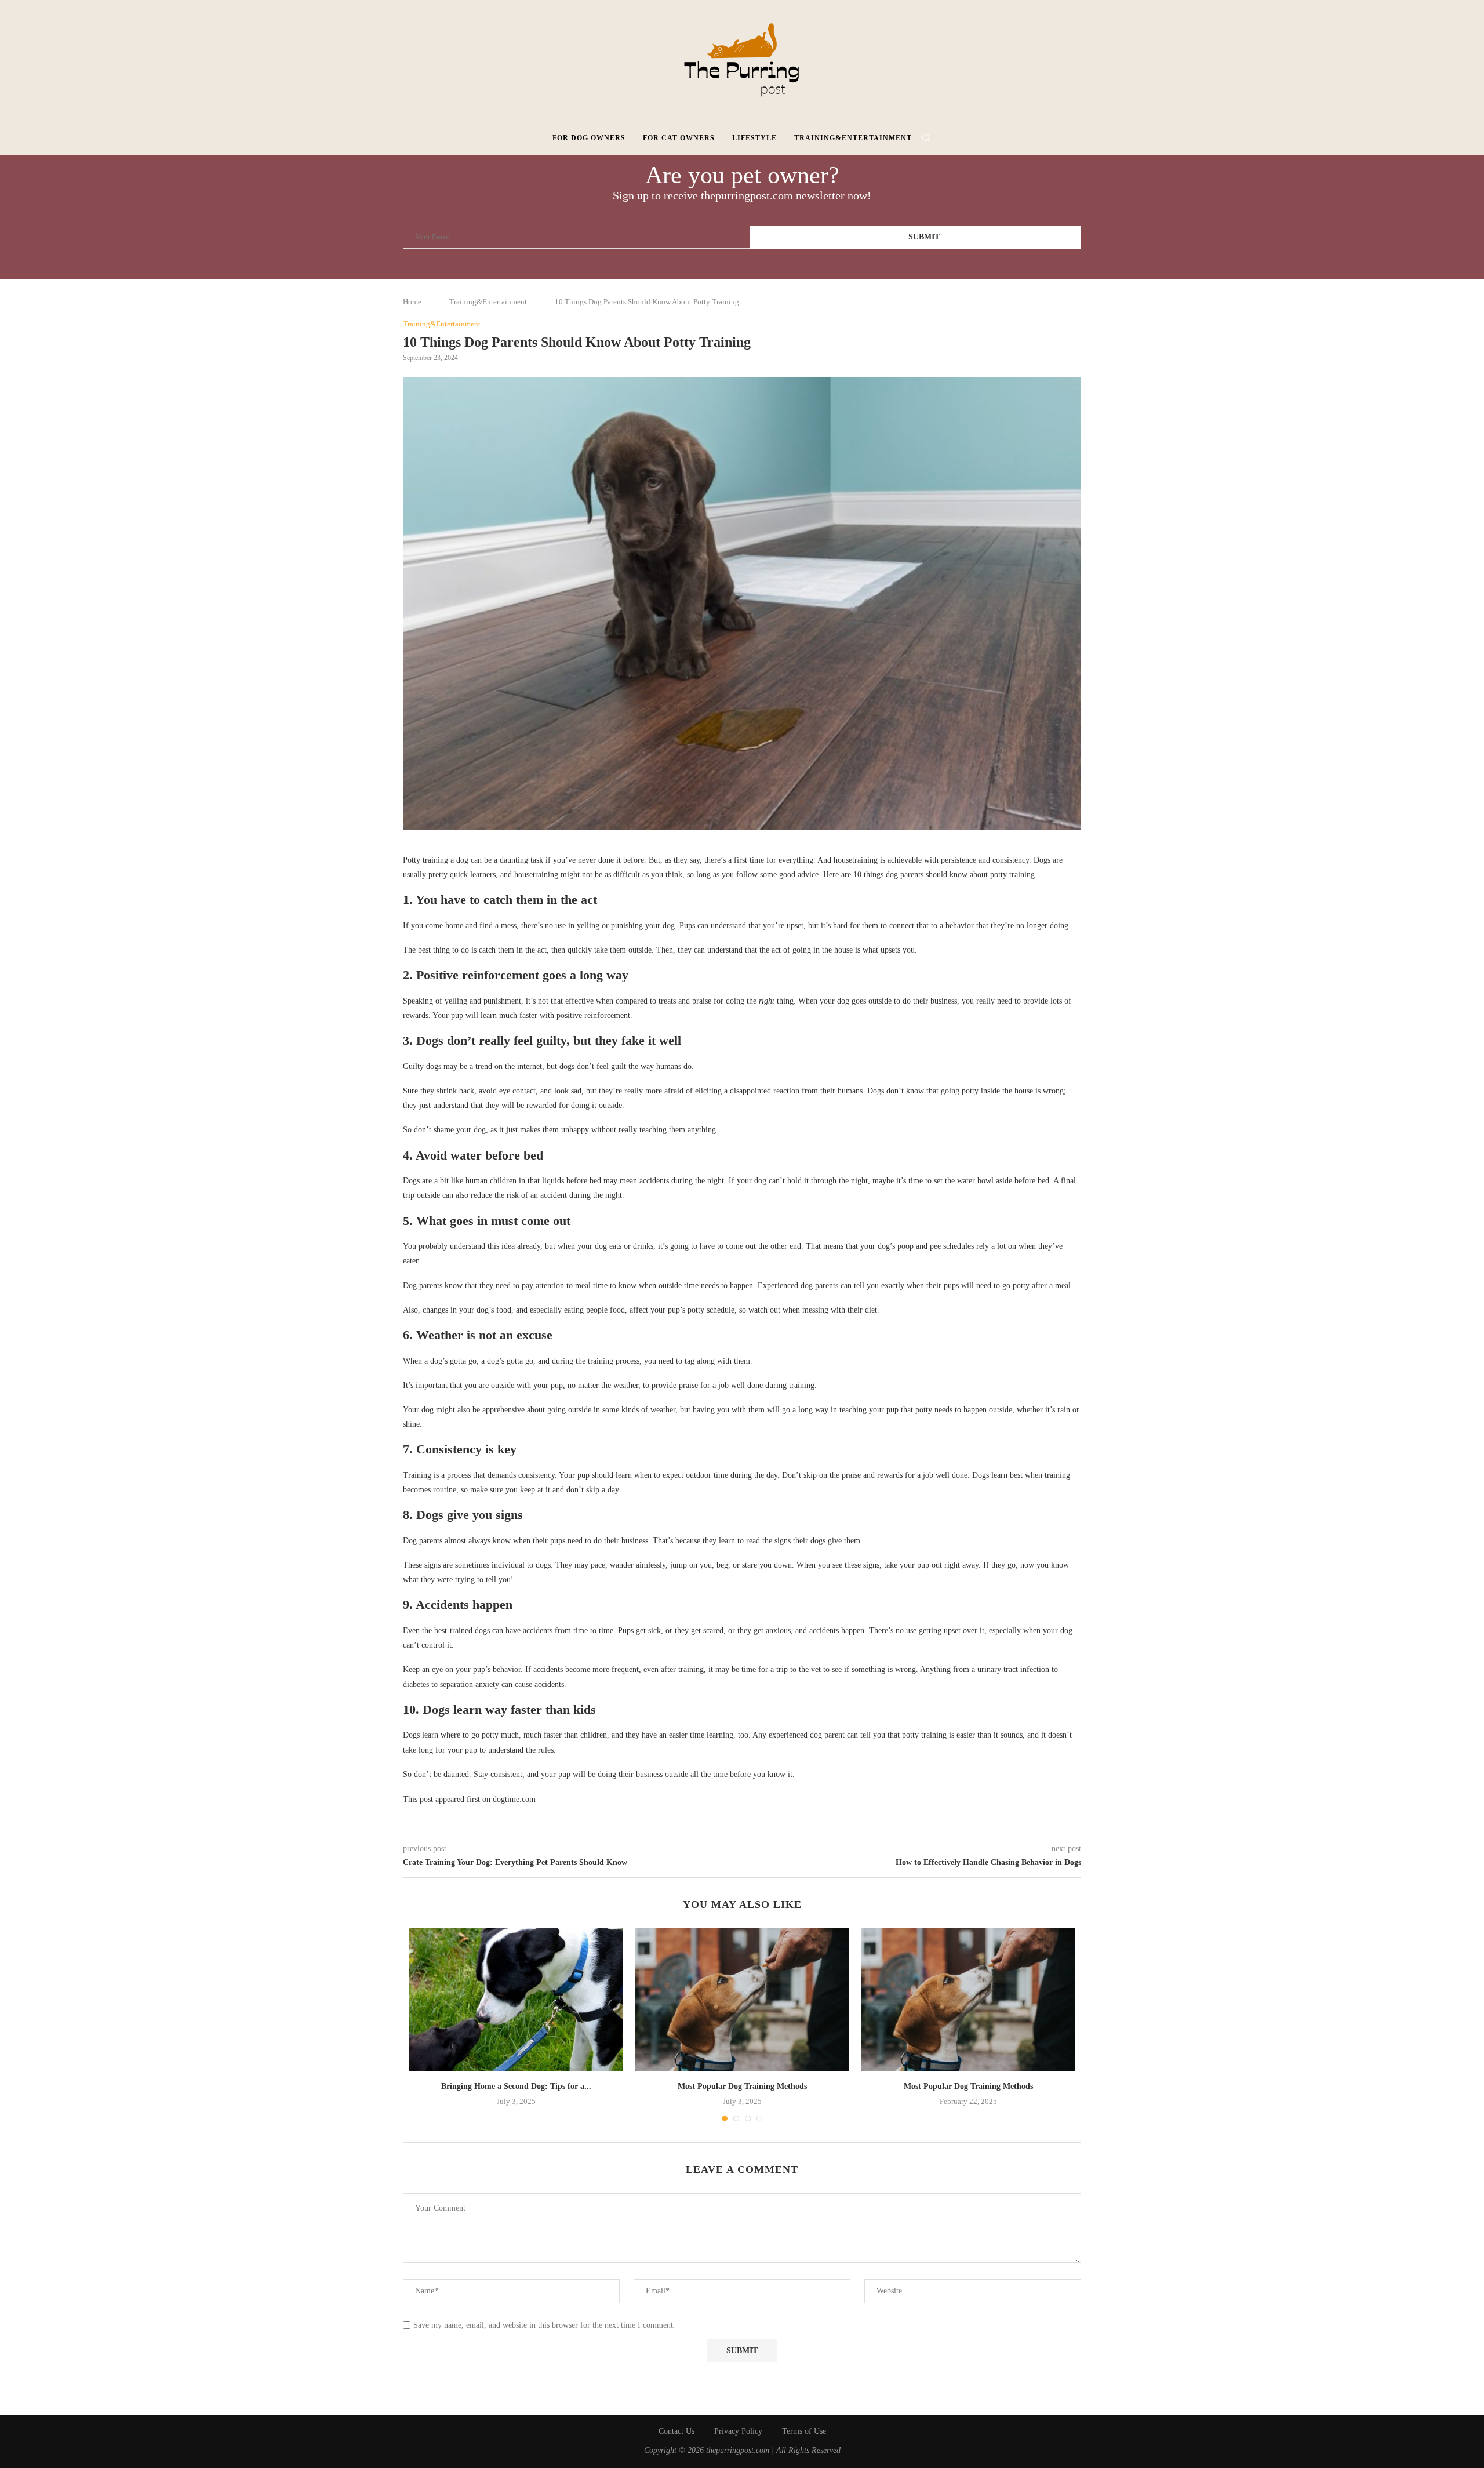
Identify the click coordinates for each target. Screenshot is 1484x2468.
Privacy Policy (738, 2431)
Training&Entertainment (853, 138)
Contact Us (676, 2431)
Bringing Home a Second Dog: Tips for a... (516, 2086)
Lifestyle (754, 138)
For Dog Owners (589, 138)
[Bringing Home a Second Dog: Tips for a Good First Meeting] (516, 2000)
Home (412, 302)
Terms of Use (804, 2431)
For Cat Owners (679, 138)
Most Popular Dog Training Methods (742, 2086)
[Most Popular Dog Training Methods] (742, 2000)
